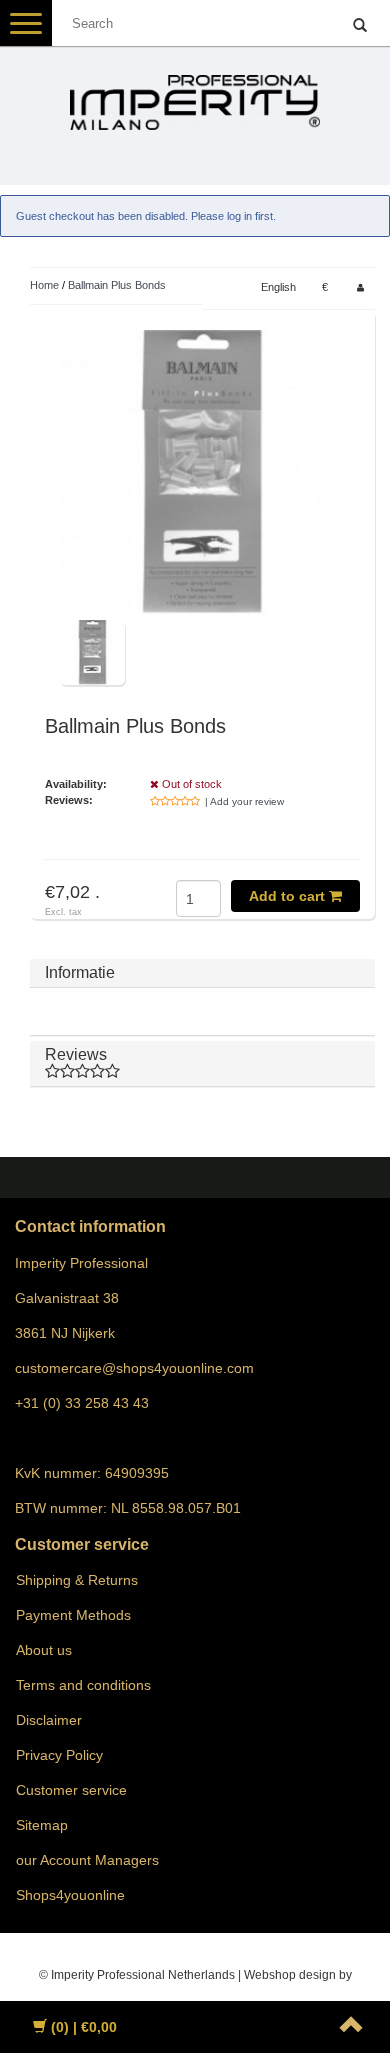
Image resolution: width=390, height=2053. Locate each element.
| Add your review (244, 801)
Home (44, 285)
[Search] (360, 26)
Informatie (80, 972)
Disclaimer (49, 1720)
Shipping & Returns (77, 1580)
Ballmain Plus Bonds (117, 285)
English (278, 287)
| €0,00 (84, 2027)
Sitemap (42, 1825)
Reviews (76, 1054)
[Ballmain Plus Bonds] (202, 472)
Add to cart (289, 896)
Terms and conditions (83, 1685)
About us (44, 1650)
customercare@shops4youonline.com (134, 1368)
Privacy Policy (59, 1755)
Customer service (71, 1790)
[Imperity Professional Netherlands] (195, 94)
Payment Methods (73, 1615)
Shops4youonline (70, 1895)
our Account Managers (87, 1860)
